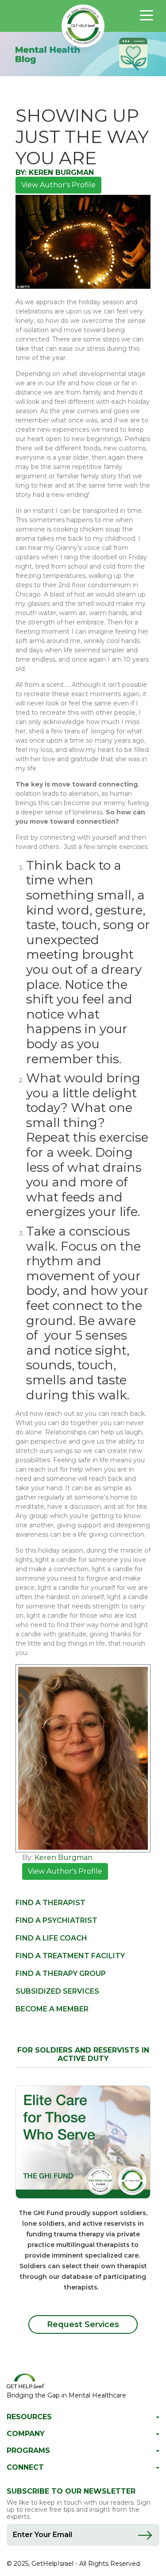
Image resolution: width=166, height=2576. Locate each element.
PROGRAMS (28, 2451)
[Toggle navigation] (147, 15)
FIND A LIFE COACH (51, 1938)
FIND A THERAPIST (50, 1903)
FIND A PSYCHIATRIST (56, 1920)
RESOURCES (29, 2417)
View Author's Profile (58, 185)
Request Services (83, 2324)
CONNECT (25, 2468)
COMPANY (26, 2434)
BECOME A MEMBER (52, 2009)
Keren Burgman (61, 172)
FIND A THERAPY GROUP (61, 1974)
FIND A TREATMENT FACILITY (70, 1956)
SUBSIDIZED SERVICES (57, 1991)
